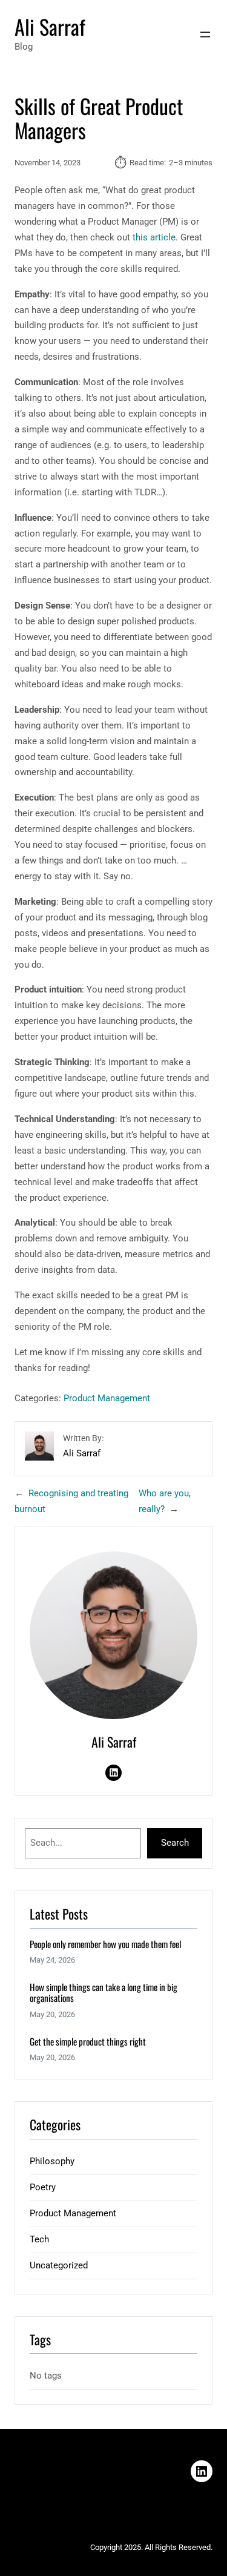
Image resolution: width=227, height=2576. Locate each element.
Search (175, 1843)
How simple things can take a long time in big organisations (104, 1993)
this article (154, 237)
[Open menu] (205, 35)
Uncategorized (59, 2265)
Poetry (43, 2187)
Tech (39, 2239)
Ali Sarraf (50, 27)
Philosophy (52, 2161)
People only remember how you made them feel (105, 1944)
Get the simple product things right (88, 2041)
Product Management (107, 1398)
